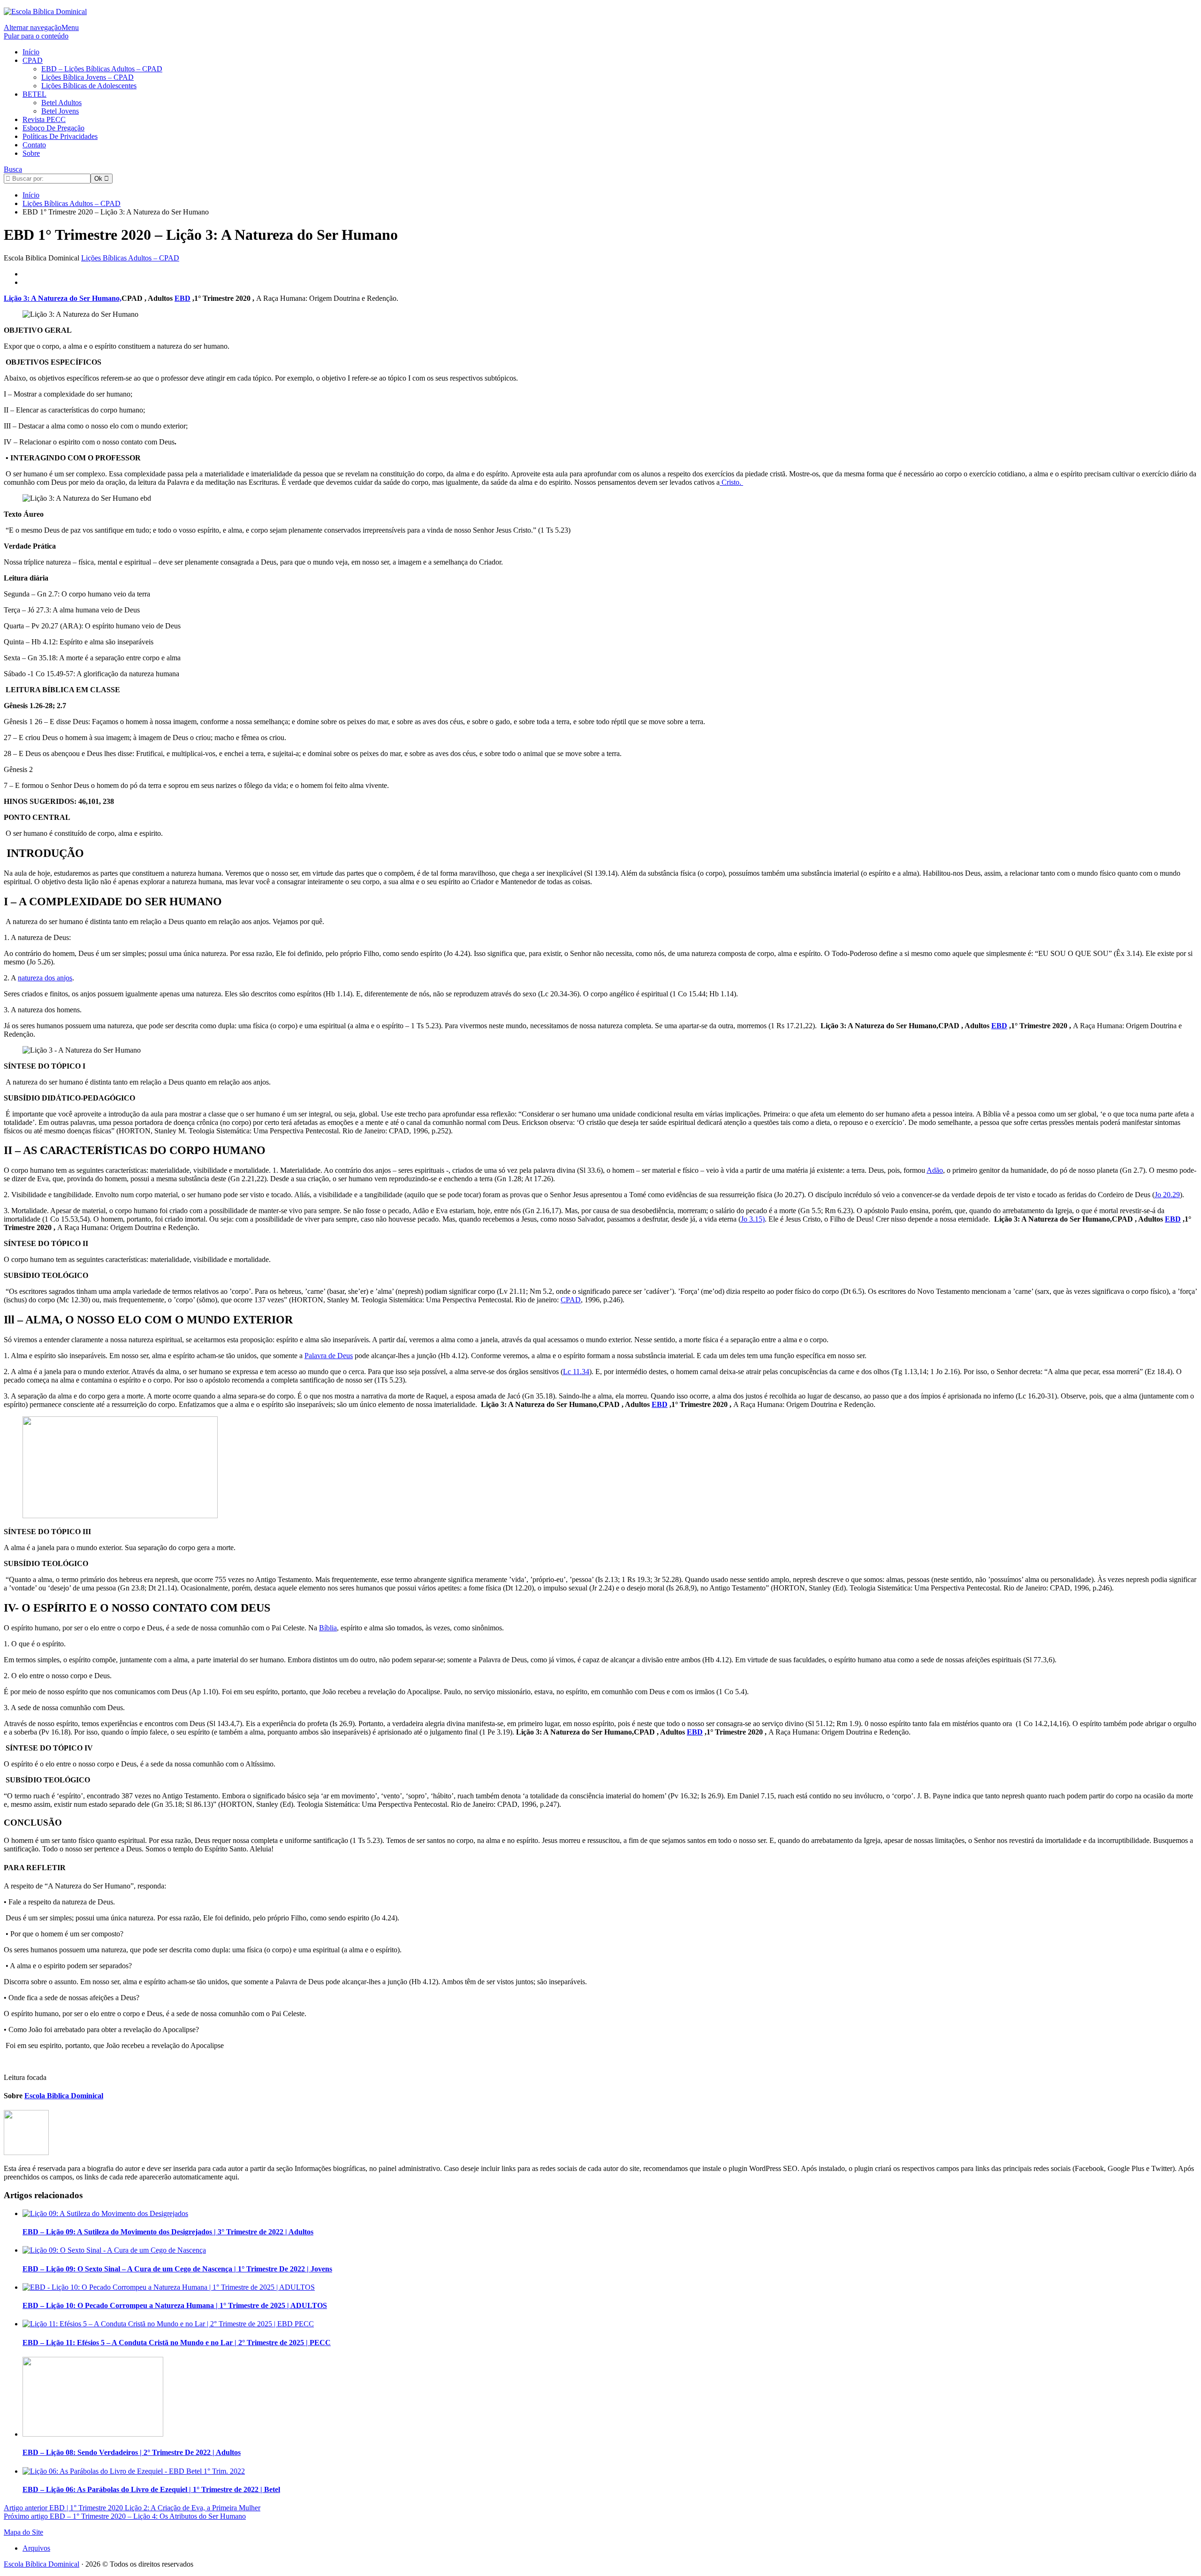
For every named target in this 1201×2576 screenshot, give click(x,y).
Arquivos (36, 2548)
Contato (34, 145)
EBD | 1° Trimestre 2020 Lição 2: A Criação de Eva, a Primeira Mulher (132, 2508)
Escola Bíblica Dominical (42, 2564)
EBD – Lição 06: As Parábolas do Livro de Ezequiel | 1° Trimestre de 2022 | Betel (151, 2489)
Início (31, 52)
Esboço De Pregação (53, 128)
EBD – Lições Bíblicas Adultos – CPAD (102, 69)
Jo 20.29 (1167, 1195)
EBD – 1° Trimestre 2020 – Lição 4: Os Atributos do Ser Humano (125, 2516)
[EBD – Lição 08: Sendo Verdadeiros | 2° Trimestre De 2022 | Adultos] (93, 2434)
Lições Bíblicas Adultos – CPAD (130, 258)
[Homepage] (45, 11)
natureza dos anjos (45, 978)
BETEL (34, 94)
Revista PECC (44, 119)
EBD (1173, 1219)
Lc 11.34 (576, 1372)
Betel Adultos (61, 103)
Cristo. (731, 482)
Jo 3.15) (753, 1219)
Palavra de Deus (329, 1356)
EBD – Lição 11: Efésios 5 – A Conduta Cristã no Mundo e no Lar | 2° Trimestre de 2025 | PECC (177, 2343)
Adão (935, 1170)
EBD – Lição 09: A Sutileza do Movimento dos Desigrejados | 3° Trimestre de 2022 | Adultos (168, 2232)
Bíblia (328, 1628)
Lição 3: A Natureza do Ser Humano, (63, 298)
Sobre (31, 153)
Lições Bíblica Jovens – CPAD (87, 77)
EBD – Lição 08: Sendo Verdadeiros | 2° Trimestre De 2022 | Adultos (132, 2452)
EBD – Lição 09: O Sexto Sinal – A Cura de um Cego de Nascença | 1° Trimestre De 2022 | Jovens (177, 2269)
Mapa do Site (23, 2532)
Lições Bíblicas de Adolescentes (89, 86)
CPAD (33, 60)
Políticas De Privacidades (60, 136)
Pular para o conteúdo (36, 36)
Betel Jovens (60, 111)
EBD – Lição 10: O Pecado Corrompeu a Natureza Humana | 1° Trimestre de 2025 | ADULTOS (175, 2305)
